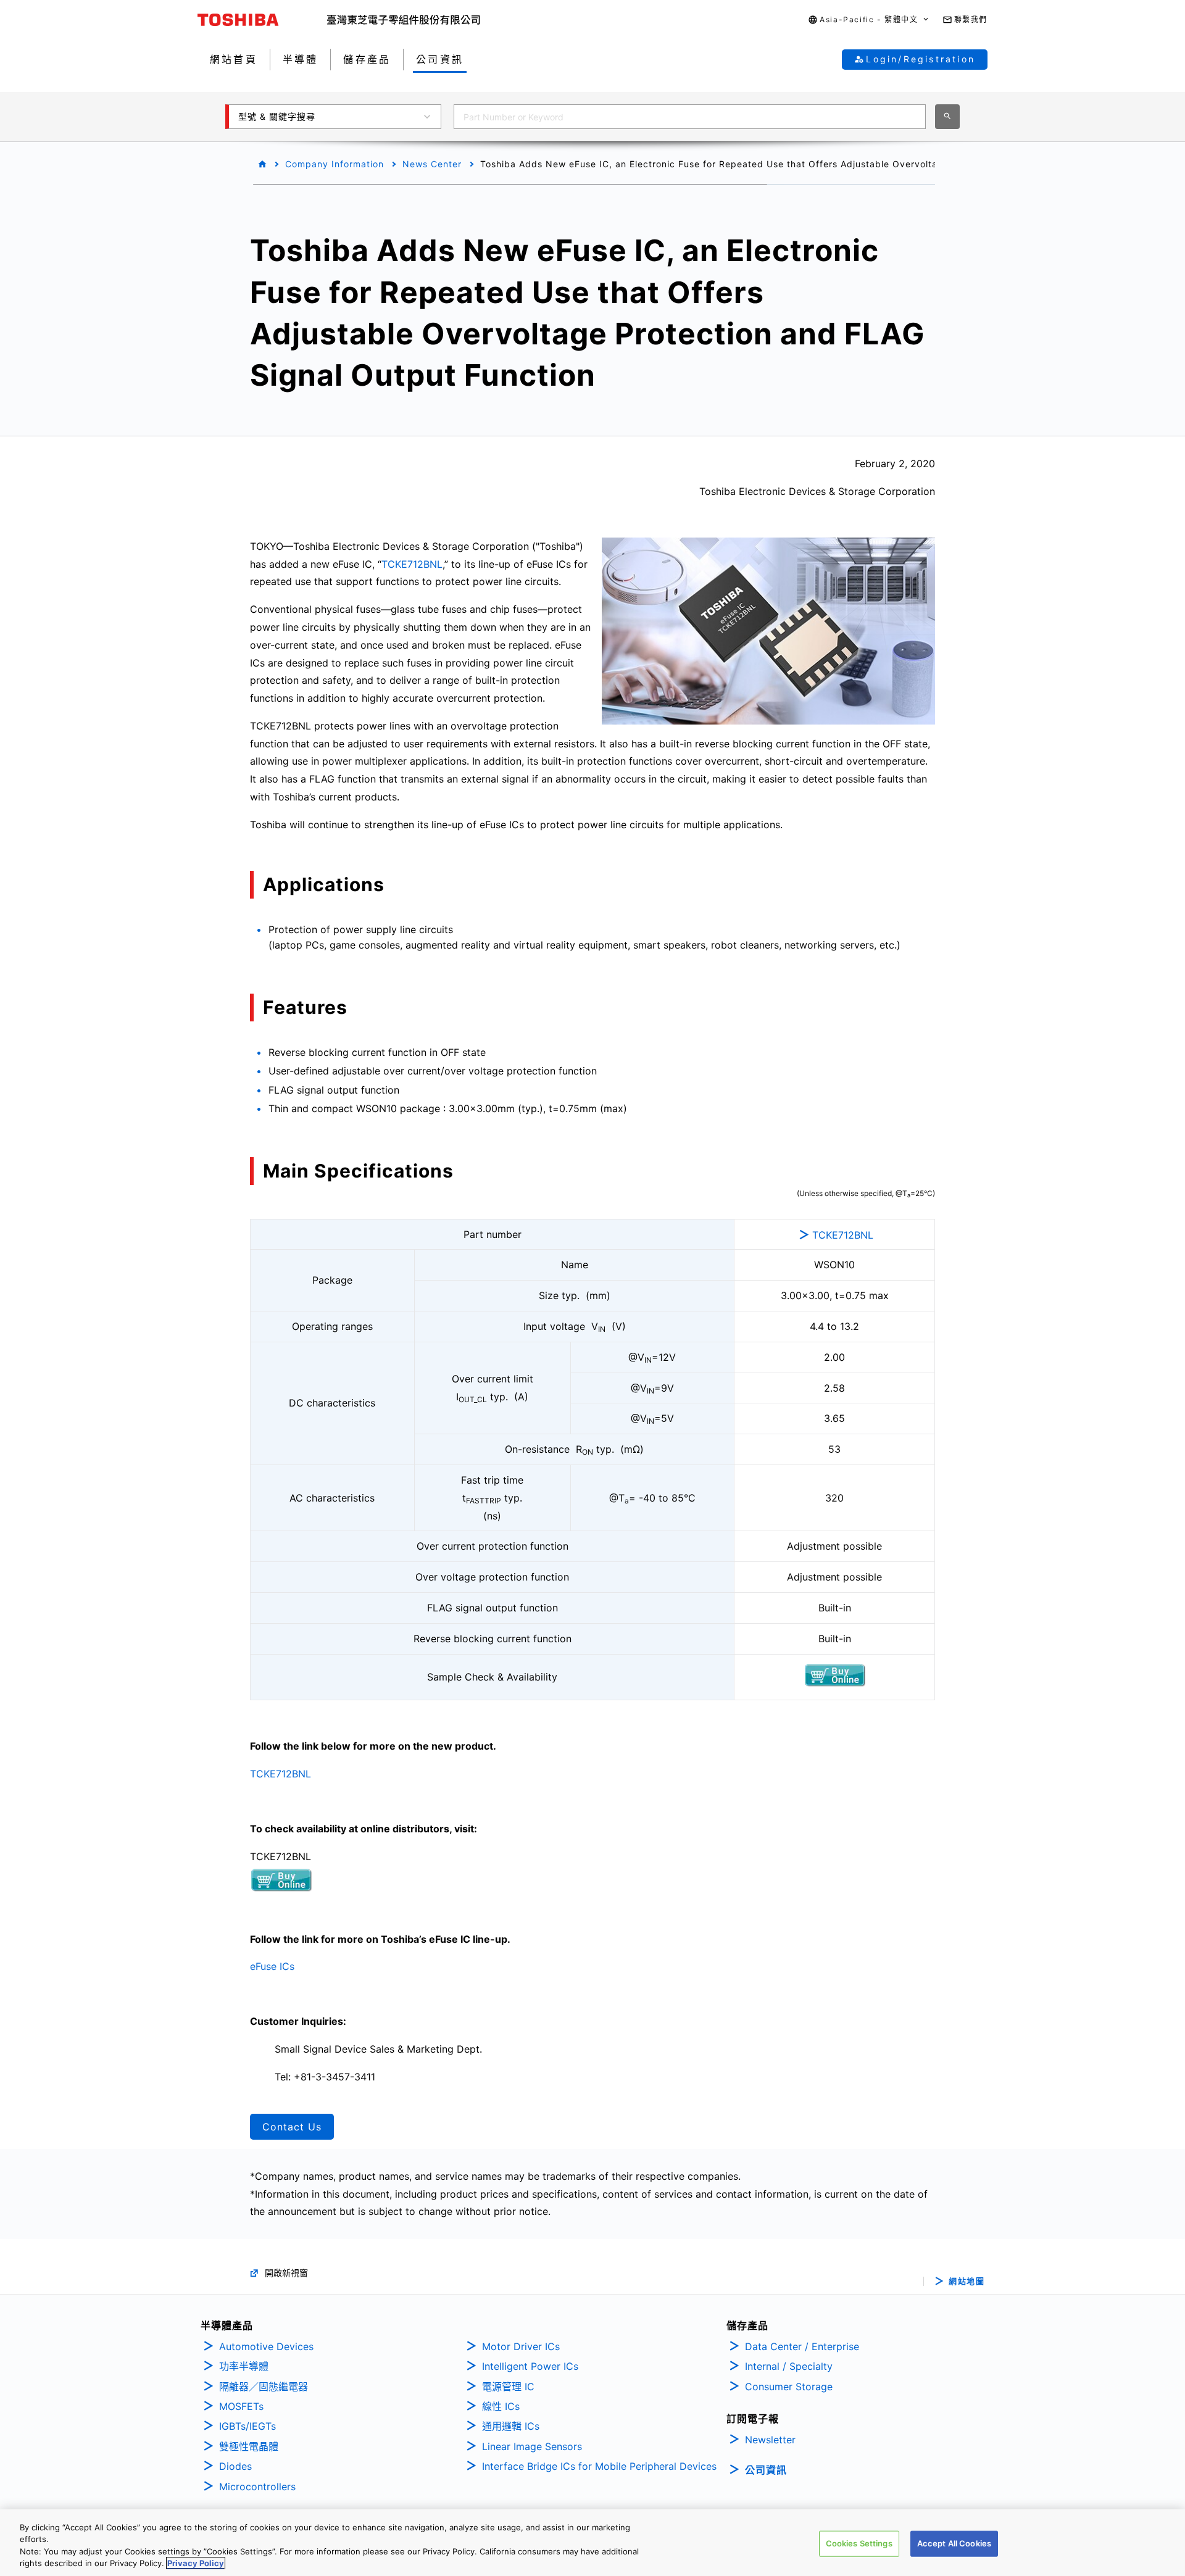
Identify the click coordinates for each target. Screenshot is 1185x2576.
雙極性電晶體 (249, 2446)
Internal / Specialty (789, 2366)
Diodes (235, 2466)
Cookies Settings (859, 2543)
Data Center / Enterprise (802, 2346)
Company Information (335, 164)
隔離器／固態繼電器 (264, 2387)
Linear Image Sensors (532, 2446)
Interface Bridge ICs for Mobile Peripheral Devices (599, 2466)
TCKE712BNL (412, 564)
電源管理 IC (508, 2387)
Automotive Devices (266, 2346)
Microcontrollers (257, 2487)
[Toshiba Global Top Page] (262, 20)
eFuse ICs (272, 1966)
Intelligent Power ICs (530, 2366)
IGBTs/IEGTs (247, 2426)
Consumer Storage (789, 2387)
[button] (869, 20)
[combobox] (690, 117)
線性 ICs (501, 2406)
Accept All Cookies (954, 2543)
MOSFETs (241, 2406)
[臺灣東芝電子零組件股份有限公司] (404, 20)
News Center (432, 164)
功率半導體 (244, 2366)
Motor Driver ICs (521, 2346)
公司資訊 (766, 2470)
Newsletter (770, 2440)
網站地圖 (967, 2281)
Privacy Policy (196, 2563)
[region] (592, 2543)
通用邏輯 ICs (511, 2426)
